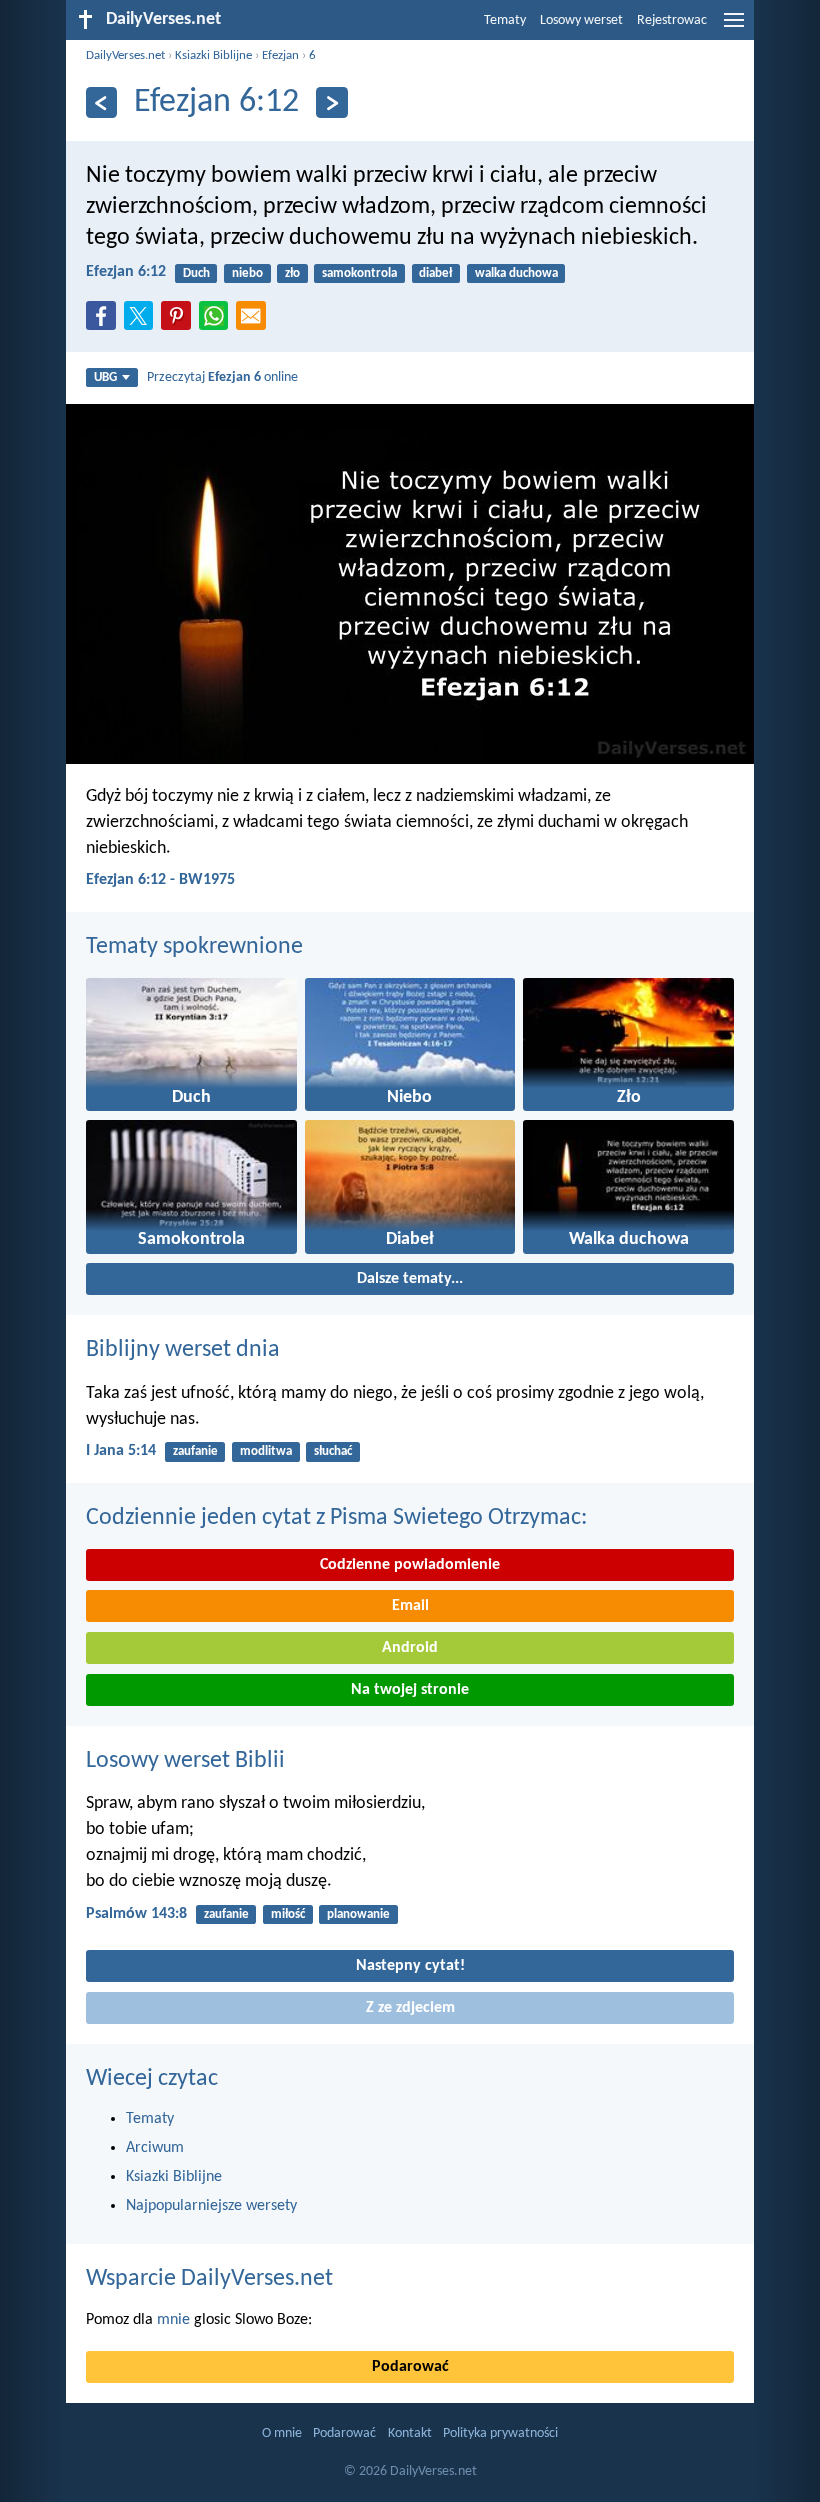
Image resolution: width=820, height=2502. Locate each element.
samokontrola (359, 273)
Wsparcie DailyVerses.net (209, 2279)
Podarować (410, 2367)
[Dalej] (331, 102)
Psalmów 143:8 (136, 1914)
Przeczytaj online (222, 377)
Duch (196, 273)
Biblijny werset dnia (183, 1350)
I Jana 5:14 (121, 1451)
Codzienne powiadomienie (410, 1565)
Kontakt (410, 2433)
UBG (105, 377)
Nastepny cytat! (410, 1966)
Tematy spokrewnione (194, 947)
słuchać (333, 1451)
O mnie (282, 2433)
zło (292, 273)
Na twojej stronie (410, 1690)
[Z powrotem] (101, 102)
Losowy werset (581, 20)
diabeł (435, 273)
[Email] (255, 322)
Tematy (505, 20)
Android (410, 1648)
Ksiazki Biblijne (213, 55)
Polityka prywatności (500, 2433)
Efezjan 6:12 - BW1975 (160, 880)
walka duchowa (516, 273)
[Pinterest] (180, 322)
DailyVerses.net (125, 55)
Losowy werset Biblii (185, 1761)
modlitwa (266, 1451)
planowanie (358, 1914)
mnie (173, 2320)
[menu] (734, 28)
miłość (288, 1914)
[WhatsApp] (218, 317)
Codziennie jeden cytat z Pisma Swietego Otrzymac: (336, 1518)
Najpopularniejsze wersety (211, 2206)
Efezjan (280, 55)
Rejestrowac (672, 20)
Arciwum (155, 2148)
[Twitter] (143, 322)
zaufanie (195, 1451)
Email (410, 1606)
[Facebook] (105, 322)
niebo (247, 273)
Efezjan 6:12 (126, 272)
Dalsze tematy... (410, 1279)
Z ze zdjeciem (410, 2008)
